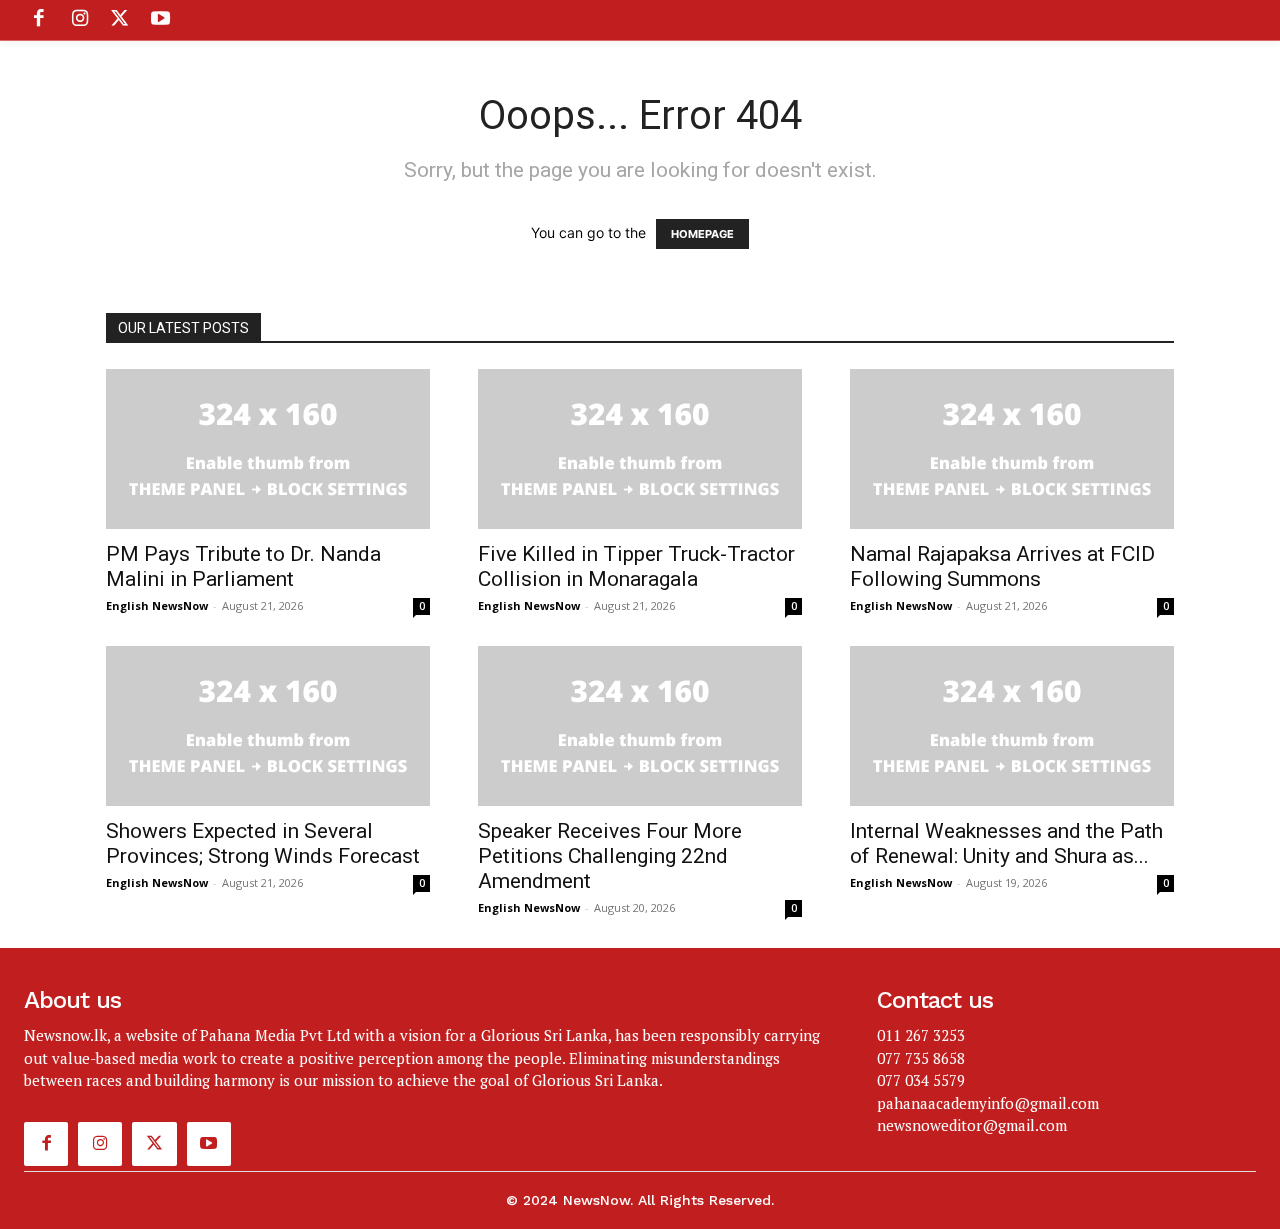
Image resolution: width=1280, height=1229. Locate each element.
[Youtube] (160, 20)
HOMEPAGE (702, 234)
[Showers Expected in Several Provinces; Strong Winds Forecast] (268, 726)
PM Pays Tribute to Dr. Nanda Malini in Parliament (243, 566)
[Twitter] (120, 20)
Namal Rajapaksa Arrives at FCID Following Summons (1002, 566)
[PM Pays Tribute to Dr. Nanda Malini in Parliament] (268, 449)
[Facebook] (39, 20)
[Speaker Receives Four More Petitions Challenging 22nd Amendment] (640, 726)
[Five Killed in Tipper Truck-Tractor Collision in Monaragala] (640, 449)
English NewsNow (157, 605)
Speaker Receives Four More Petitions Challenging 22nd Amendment (610, 856)
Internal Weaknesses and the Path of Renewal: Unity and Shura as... (1006, 843)
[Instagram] (79, 20)
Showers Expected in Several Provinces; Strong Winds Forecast (263, 843)
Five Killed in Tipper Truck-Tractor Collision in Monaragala (636, 566)
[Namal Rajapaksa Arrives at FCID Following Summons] (1012, 449)
